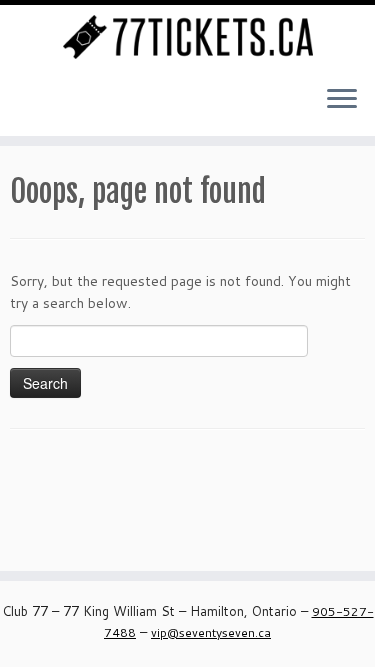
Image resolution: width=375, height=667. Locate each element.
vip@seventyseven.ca (211, 632)
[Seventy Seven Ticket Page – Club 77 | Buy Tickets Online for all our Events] (187, 37)
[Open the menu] (342, 100)
